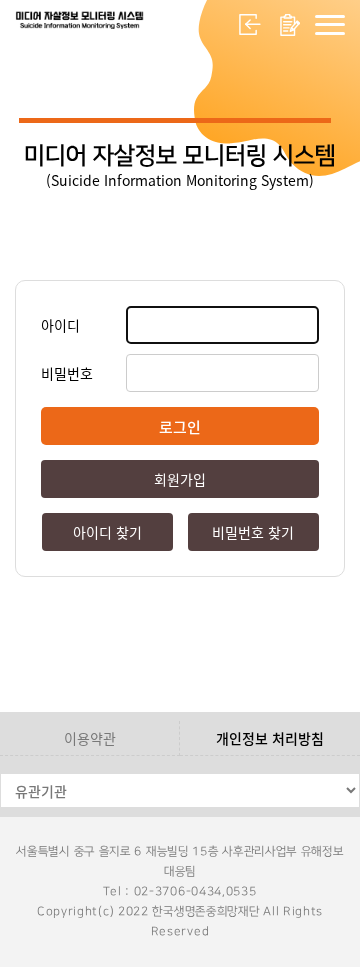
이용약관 (90, 738)
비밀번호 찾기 (253, 532)
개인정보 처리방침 (270, 738)
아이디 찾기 (107, 532)
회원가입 (290, 25)
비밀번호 (67, 373)
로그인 (250, 25)
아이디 (60, 325)
